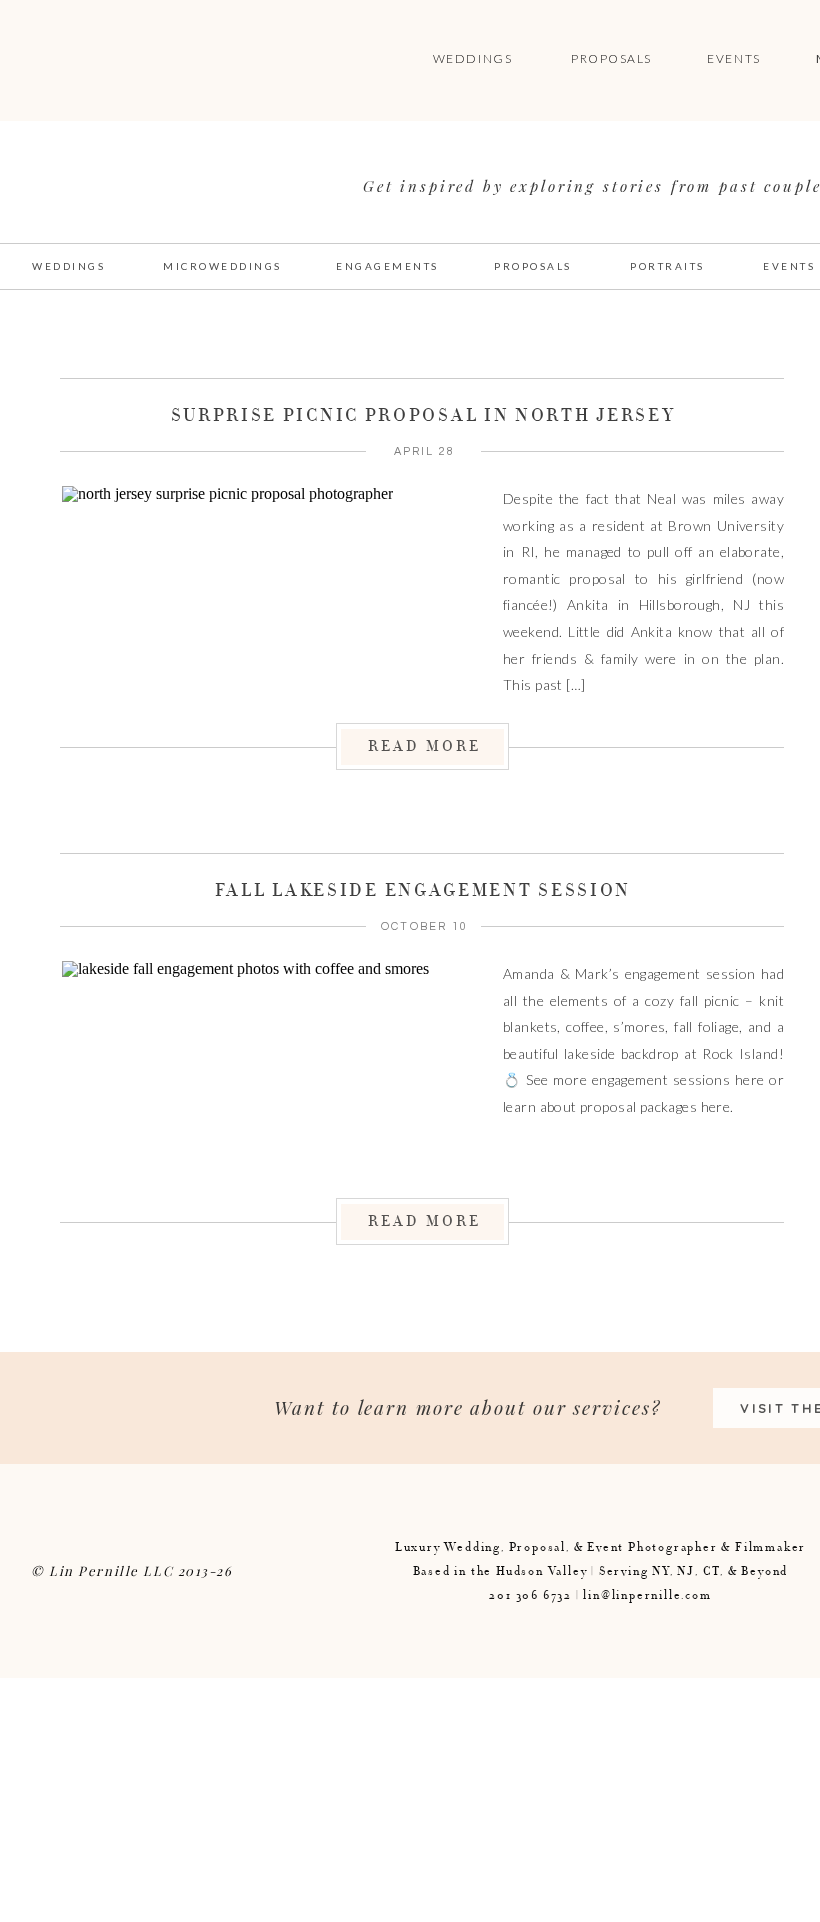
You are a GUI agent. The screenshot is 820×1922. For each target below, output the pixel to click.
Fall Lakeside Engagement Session (423, 890)
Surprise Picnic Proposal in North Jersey (423, 415)
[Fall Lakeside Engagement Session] (263, 1067)
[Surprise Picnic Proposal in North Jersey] (263, 592)
